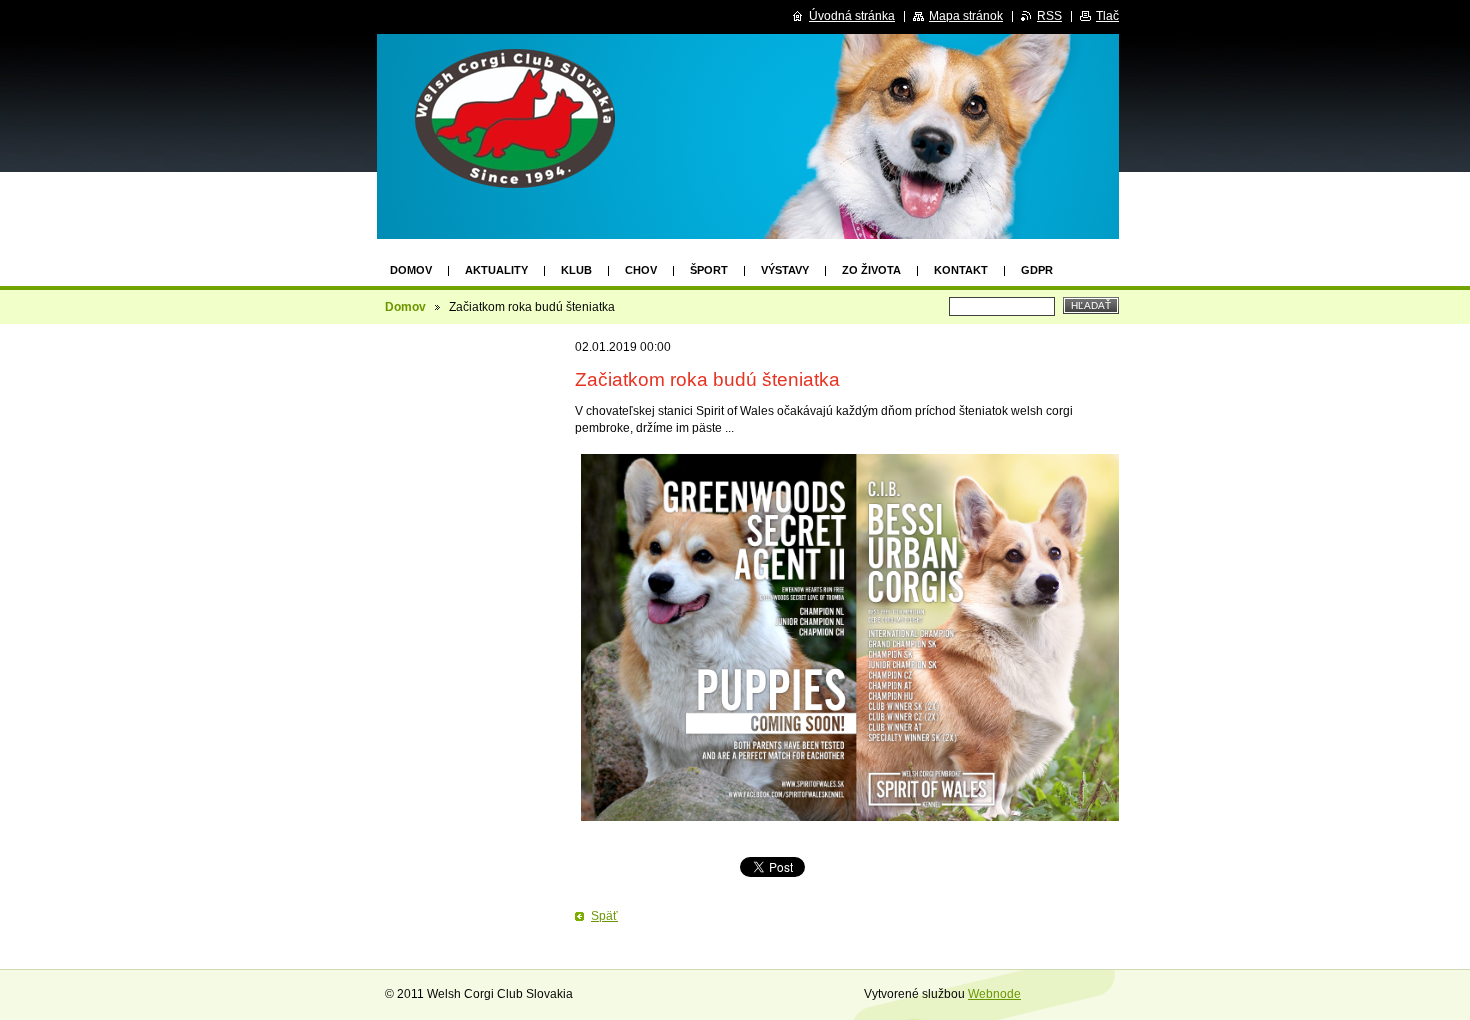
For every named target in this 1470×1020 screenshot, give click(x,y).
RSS (1049, 16)
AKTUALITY (496, 270)
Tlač (1107, 16)
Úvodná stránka (852, 16)
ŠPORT (709, 270)
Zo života (871, 270)
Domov (411, 270)
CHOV (641, 270)
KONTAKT (961, 270)
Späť (604, 916)
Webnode (994, 994)
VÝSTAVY (785, 270)
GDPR (1037, 270)
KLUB (576, 270)
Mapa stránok (966, 16)
